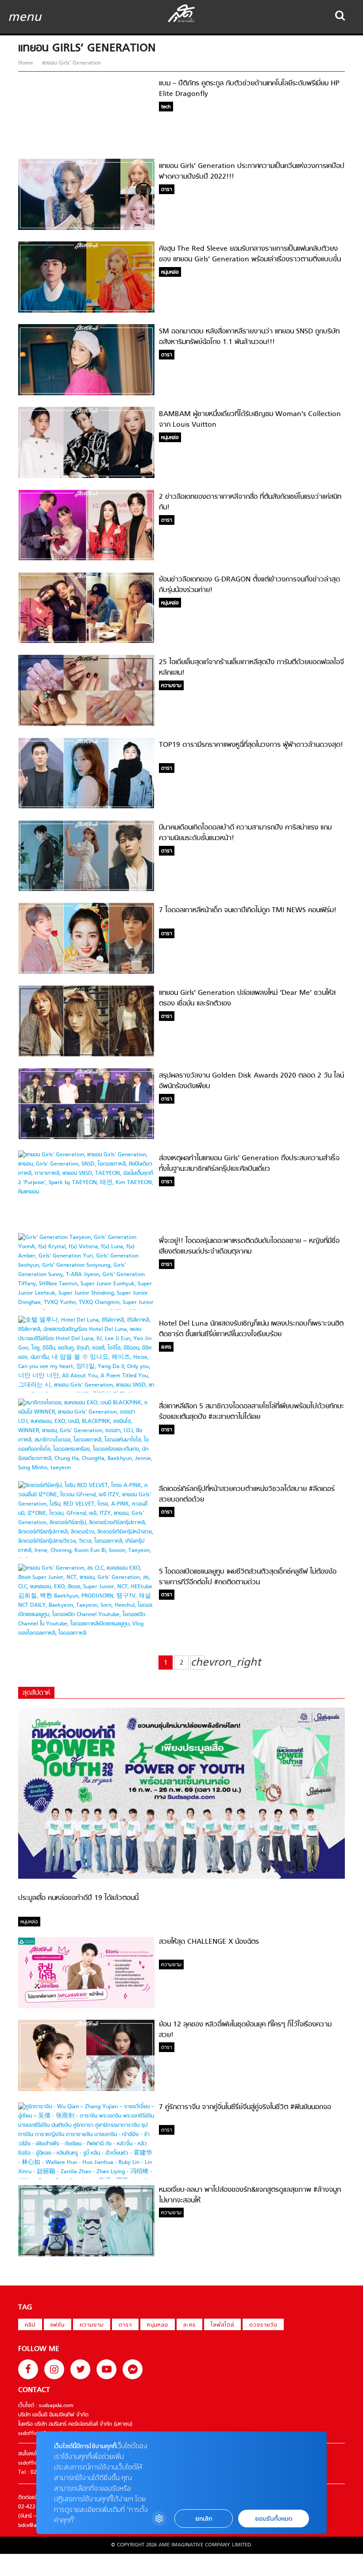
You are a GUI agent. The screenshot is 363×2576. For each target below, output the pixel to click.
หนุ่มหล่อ (158, 2325)
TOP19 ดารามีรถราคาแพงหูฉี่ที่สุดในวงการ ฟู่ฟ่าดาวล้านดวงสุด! (251, 745)
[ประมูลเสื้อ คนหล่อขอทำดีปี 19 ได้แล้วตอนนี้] (181, 1877)
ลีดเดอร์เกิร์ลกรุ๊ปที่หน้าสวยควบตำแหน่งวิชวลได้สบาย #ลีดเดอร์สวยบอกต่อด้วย (247, 1494)
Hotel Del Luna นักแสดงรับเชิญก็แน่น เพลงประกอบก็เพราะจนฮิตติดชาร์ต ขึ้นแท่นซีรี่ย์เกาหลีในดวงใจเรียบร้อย (251, 1329)
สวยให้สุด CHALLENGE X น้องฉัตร (209, 1942)
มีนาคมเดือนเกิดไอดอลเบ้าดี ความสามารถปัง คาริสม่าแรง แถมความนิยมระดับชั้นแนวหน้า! (245, 833)
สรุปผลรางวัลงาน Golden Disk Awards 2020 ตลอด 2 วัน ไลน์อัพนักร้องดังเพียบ (251, 1081)
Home (27, 63)
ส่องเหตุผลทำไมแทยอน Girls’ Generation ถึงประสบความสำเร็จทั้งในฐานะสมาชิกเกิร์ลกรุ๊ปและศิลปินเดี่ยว (249, 1164)
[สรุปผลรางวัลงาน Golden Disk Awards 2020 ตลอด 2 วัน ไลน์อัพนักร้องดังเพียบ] (86, 1138)
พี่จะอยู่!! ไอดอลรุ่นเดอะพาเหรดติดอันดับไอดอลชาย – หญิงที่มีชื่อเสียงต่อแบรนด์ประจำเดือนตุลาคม (249, 1246)
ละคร (189, 2325)
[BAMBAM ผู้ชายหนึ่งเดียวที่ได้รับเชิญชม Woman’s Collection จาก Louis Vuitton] (86, 477)
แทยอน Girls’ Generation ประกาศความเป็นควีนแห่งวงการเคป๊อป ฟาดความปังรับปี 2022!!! (252, 172)
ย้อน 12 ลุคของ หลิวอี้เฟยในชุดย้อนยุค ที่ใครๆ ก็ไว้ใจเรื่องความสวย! (245, 2030)
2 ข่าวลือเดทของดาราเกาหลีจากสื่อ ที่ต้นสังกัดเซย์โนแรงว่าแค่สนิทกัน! (250, 502)
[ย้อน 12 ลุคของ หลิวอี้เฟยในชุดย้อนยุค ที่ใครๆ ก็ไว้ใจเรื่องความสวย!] (86, 2090)
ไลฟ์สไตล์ (222, 2325)
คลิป (30, 2325)
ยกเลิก (204, 2519)
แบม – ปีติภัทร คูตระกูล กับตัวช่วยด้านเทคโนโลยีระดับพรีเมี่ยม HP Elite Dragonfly (249, 89)
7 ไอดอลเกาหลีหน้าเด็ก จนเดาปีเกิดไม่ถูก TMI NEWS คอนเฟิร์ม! (248, 910)
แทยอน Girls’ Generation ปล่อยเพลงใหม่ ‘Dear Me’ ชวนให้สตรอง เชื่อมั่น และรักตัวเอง (247, 998)
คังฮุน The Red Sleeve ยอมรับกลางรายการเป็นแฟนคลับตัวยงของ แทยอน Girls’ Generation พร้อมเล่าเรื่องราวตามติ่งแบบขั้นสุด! (250, 259)
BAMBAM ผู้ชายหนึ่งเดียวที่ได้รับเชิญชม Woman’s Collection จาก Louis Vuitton (250, 420)
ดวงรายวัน (263, 2325)
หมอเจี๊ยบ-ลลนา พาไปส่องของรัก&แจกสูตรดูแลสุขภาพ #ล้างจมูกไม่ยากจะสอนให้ (250, 2195)
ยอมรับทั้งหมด (274, 2519)
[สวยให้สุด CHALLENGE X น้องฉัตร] (86, 2007)
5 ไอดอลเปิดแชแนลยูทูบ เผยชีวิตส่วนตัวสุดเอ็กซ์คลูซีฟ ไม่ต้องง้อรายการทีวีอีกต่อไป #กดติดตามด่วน (248, 1577)
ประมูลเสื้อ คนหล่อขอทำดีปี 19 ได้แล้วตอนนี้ (78, 1898)
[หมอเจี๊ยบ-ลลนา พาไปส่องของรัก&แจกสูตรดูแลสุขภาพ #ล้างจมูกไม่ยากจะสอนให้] (86, 2255)
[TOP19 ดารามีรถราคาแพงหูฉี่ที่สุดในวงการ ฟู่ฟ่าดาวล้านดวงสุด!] (86, 807)
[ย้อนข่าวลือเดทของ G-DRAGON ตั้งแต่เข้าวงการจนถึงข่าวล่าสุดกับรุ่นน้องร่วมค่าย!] (86, 642)
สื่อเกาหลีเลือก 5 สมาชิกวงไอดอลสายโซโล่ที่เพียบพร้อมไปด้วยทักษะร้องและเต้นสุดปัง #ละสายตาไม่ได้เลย (251, 1412)
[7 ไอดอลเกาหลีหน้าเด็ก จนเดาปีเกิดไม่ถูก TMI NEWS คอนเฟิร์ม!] (86, 973)
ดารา (125, 2325)
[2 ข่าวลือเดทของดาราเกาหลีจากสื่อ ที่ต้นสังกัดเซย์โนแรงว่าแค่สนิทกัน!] (86, 559)
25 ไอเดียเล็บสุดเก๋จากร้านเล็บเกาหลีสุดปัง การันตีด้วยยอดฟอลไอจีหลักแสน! (251, 668)
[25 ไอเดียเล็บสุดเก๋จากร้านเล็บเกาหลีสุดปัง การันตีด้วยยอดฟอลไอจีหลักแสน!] (86, 725)
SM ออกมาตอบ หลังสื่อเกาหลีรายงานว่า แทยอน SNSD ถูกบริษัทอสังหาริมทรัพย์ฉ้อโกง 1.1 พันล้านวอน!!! (249, 337)
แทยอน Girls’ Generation (71, 63)
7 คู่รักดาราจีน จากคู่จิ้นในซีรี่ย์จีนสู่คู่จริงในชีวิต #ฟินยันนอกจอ (245, 2107)
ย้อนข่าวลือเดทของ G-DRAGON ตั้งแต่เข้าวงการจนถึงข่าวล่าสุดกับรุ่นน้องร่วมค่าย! (249, 585)
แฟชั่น (58, 2325)
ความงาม (92, 2325)
